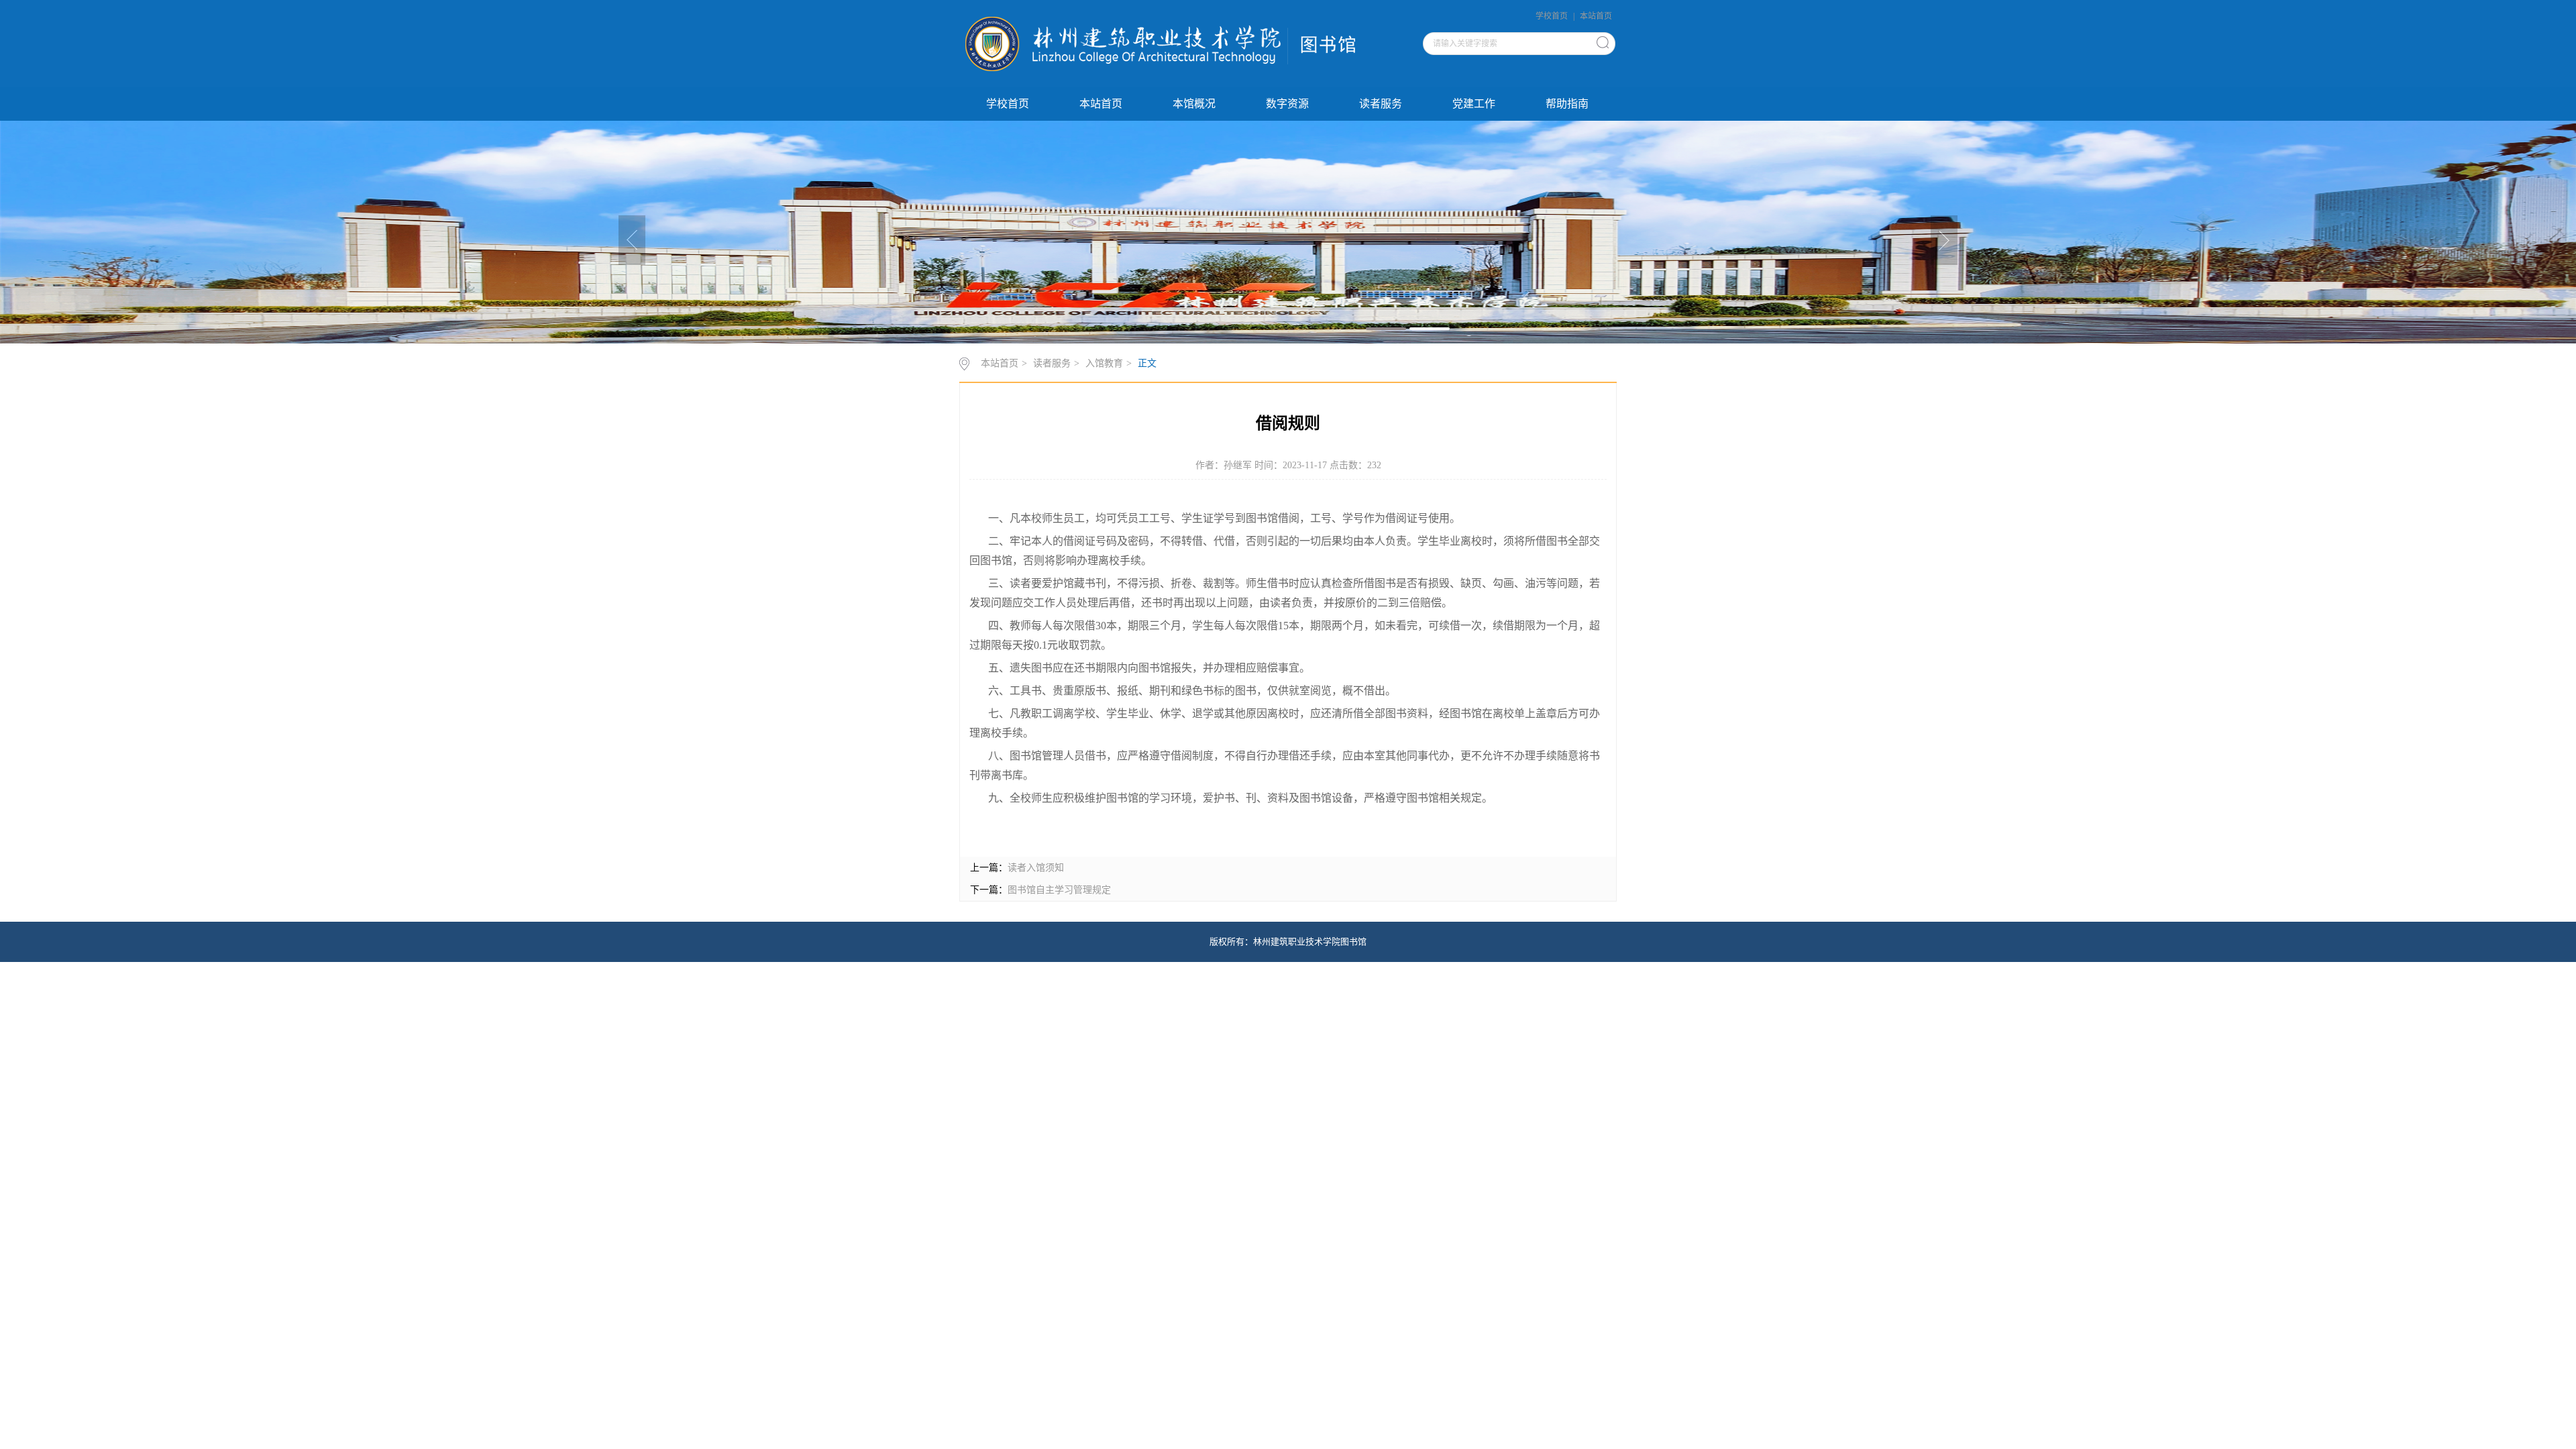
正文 (1147, 363)
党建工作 (1474, 104)
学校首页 (1552, 16)
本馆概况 (1194, 104)
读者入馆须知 (1036, 868)
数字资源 (1287, 104)
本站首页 (1596, 16)
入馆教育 (1104, 363)
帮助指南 (1567, 104)
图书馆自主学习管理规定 (1059, 890)
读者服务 (1381, 104)
